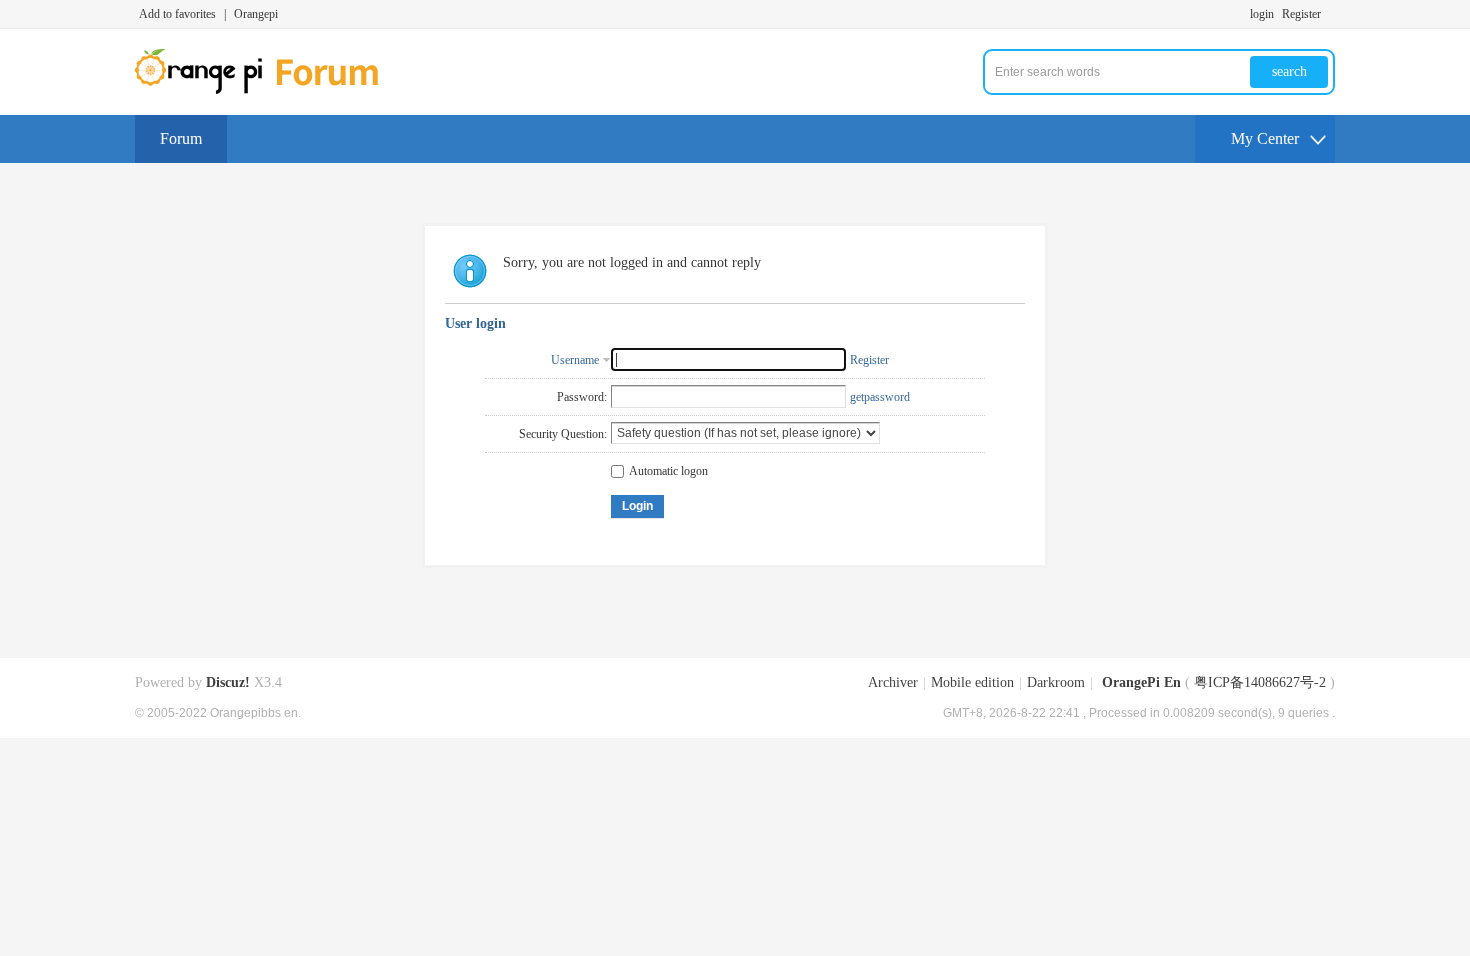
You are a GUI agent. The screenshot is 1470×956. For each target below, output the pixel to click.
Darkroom (1056, 682)
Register (1301, 14)
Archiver (893, 682)
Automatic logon (668, 471)
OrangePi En (1141, 682)
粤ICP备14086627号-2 (1260, 682)
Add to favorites (177, 14)
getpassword (880, 397)
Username (575, 360)
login (1262, 14)
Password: (582, 397)
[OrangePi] (267, 90)
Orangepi (256, 14)
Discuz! (228, 682)
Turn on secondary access (1330, 14)
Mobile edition (972, 682)
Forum (181, 138)
